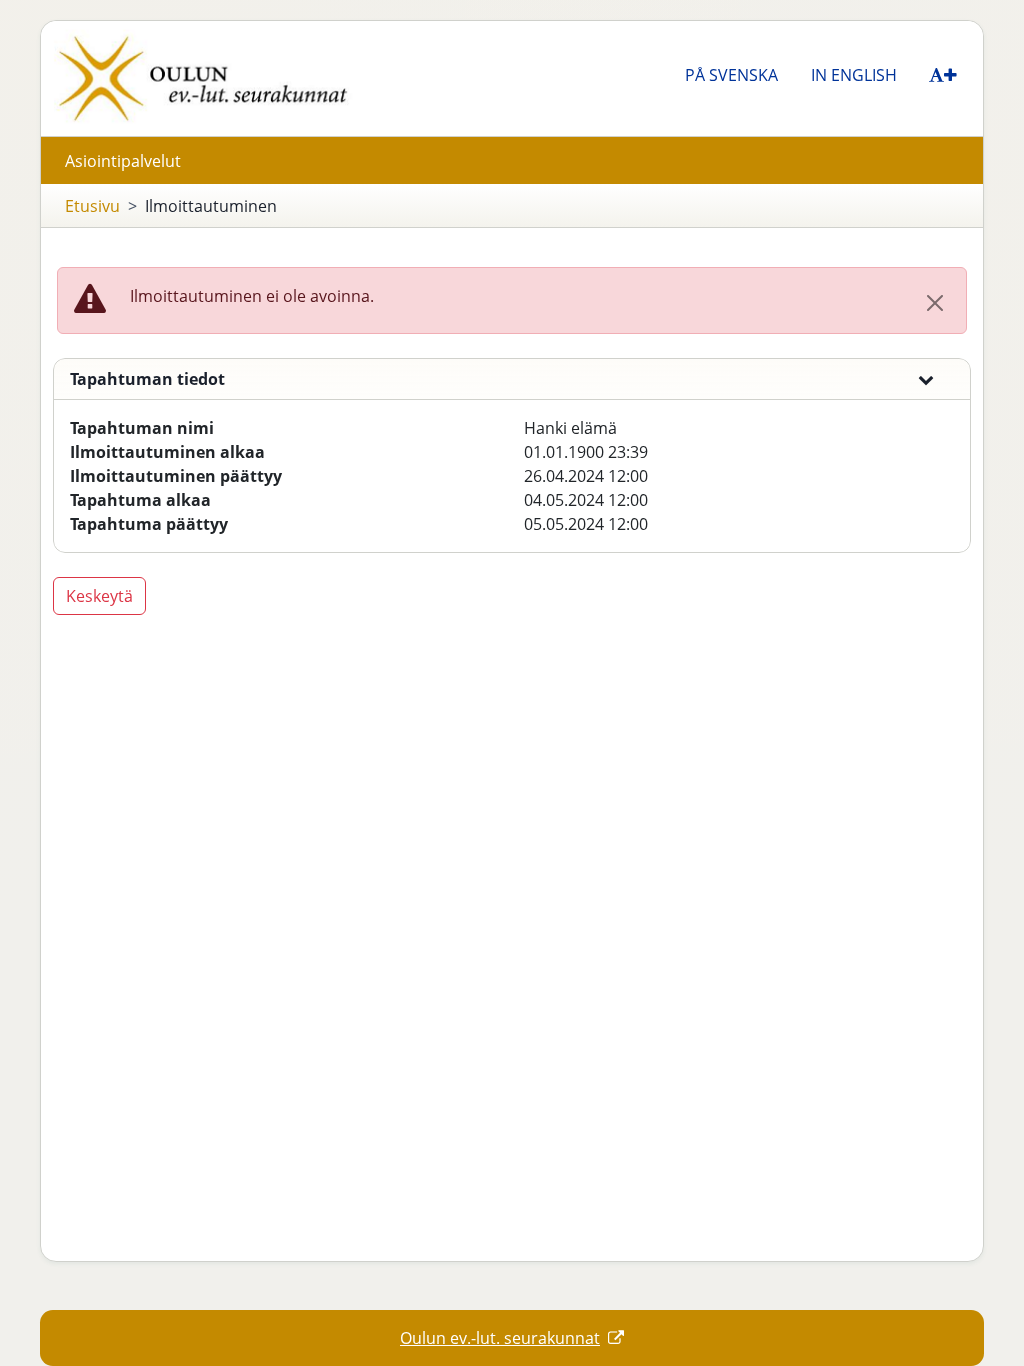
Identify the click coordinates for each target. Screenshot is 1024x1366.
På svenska (731, 75)
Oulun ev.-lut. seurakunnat (500, 1338)
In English (854, 75)
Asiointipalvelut (123, 161)
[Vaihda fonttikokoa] (943, 74)
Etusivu (92, 206)
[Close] (935, 303)
